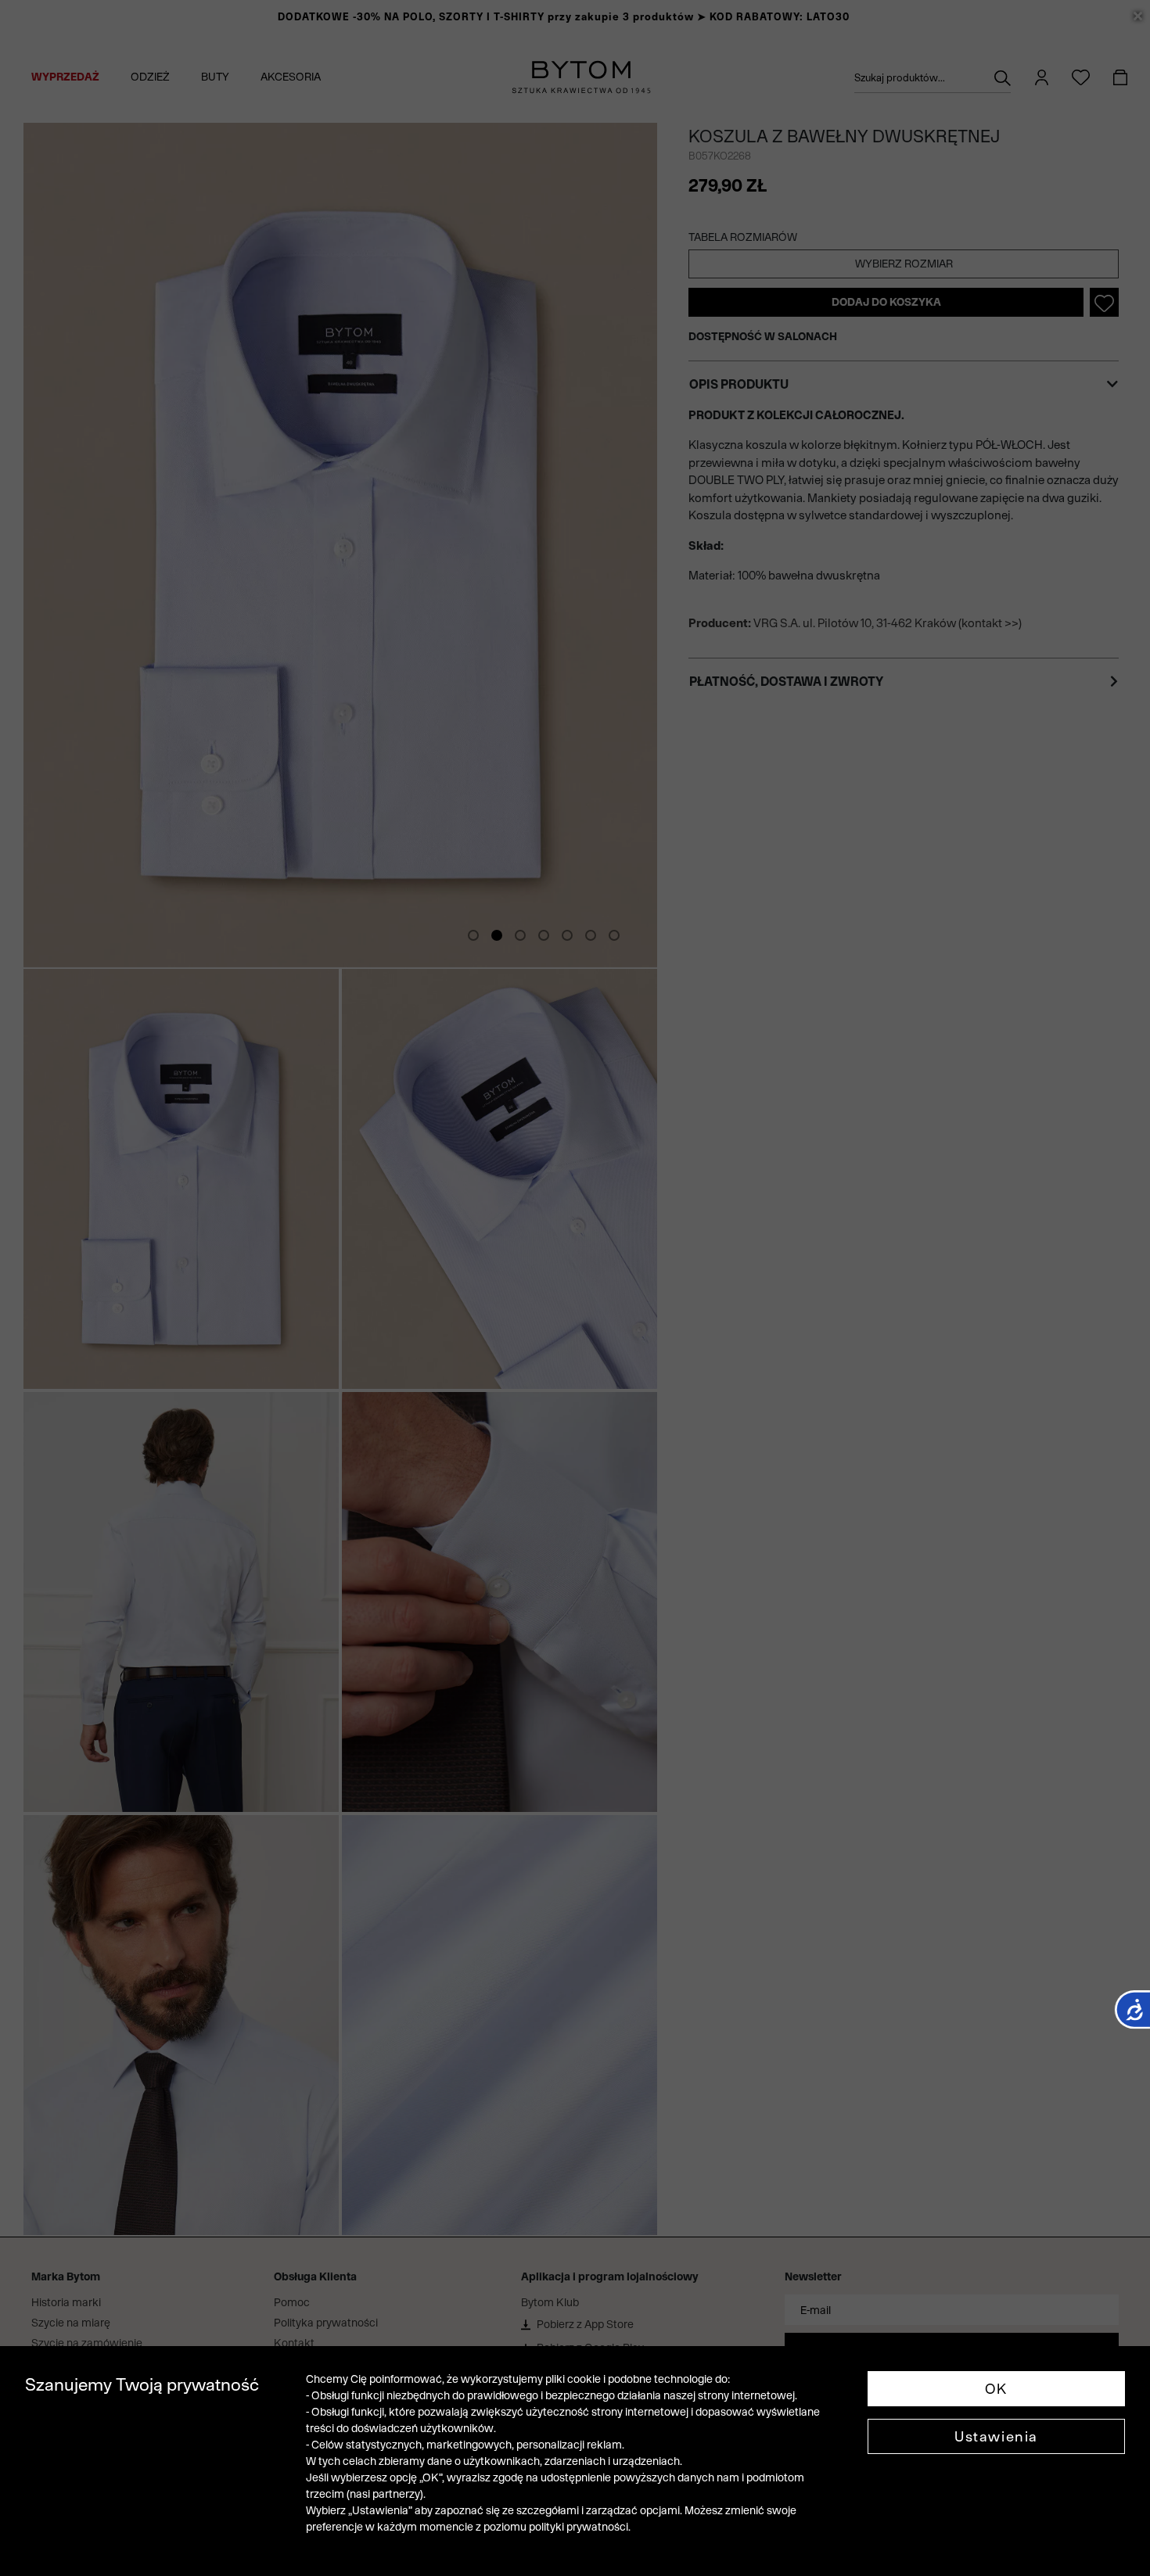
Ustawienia (996, 2436)
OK (996, 2389)
